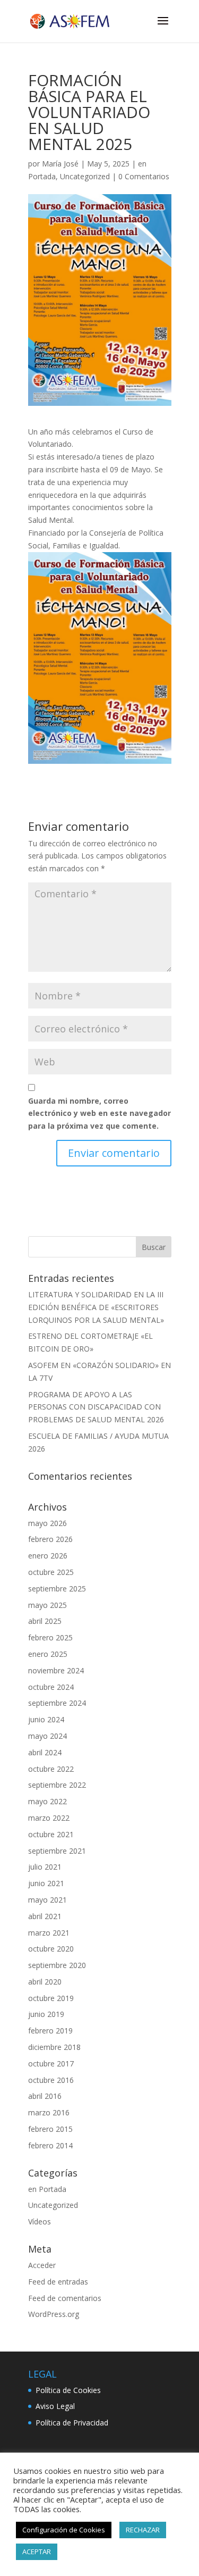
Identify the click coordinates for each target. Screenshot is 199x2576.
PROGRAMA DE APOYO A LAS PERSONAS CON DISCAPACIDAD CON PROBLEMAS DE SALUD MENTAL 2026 (96, 1407)
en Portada (47, 2189)
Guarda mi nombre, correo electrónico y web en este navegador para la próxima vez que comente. (99, 1114)
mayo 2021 (47, 1900)
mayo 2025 (47, 1605)
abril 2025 (45, 1621)
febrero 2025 (50, 1637)
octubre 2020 (51, 1949)
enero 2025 (48, 1654)
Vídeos (40, 2221)
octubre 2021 (51, 1834)
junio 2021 (46, 1883)
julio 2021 (45, 1867)
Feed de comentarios (65, 2298)
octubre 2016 (51, 2080)
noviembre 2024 (56, 1670)
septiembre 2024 (57, 1703)
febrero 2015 (50, 2129)
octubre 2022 (51, 1769)
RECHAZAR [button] (143, 2530)
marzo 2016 (49, 2112)
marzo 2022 (49, 1818)
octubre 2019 (51, 1998)
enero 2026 (48, 1556)
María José (60, 164)
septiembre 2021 (57, 1851)
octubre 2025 (51, 1572)
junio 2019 (46, 2014)
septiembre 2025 (57, 1589)
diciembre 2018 (54, 2047)
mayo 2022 (47, 1801)
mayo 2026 (47, 1523)
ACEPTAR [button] (37, 2552)
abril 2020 (45, 1982)
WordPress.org (54, 2314)
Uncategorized (85, 176)
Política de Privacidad (72, 2423)
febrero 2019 (50, 2031)
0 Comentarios (144, 176)
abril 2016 (45, 2096)
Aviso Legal (55, 2406)
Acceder (42, 2265)
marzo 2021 (49, 1933)
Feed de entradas (58, 2282)
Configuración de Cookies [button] (64, 2530)
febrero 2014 (50, 2145)
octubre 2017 (51, 2064)
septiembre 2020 (57, 1965)
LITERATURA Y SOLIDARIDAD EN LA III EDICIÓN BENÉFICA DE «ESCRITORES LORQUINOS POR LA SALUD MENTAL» (96, 1307)
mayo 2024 (47, 1736)
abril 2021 (45, 1916)
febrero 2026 (50, 1539)
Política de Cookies (68, 2390)
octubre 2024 (51, 1687)
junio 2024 (46, 1719)
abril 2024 (45, 1752)
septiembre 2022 (57, 1785)
